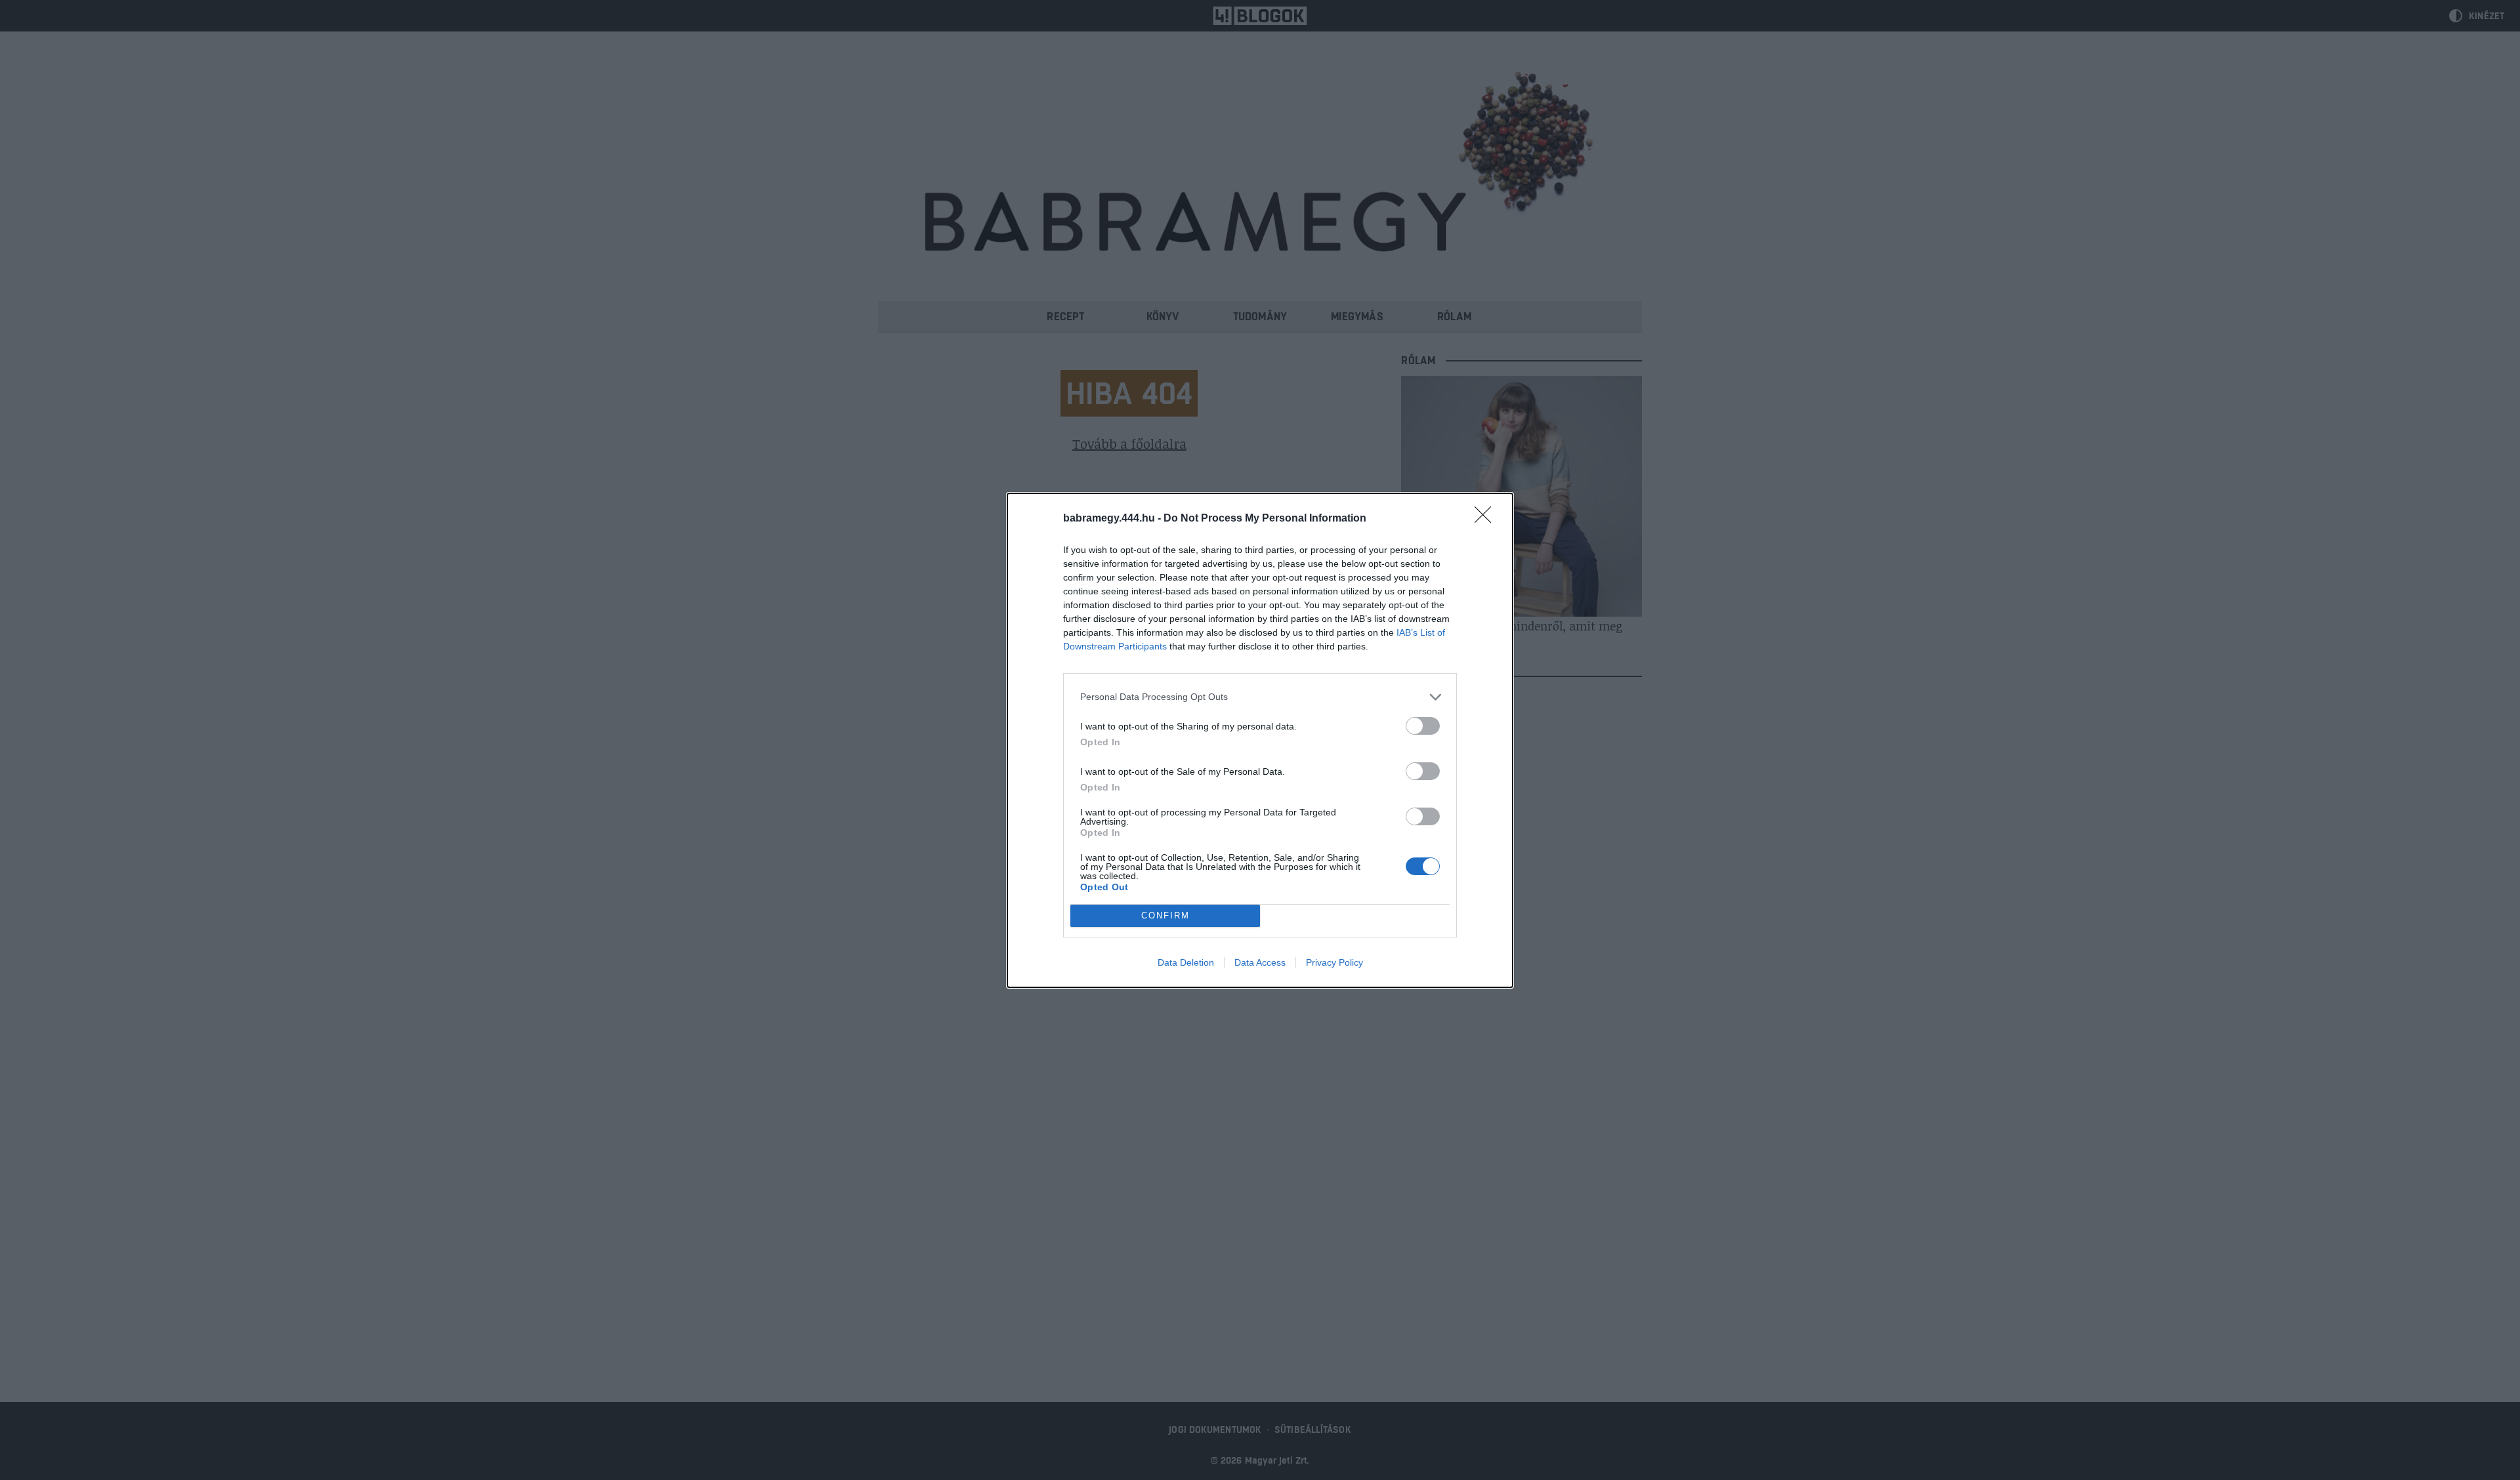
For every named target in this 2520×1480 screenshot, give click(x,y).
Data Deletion (1186, 962)
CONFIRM (1165, 915)
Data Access (1260, 962)
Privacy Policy (1334, 962)
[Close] (1487, 519)
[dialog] (1260, 740)
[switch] (1423, 726)
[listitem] (1260, 697)
